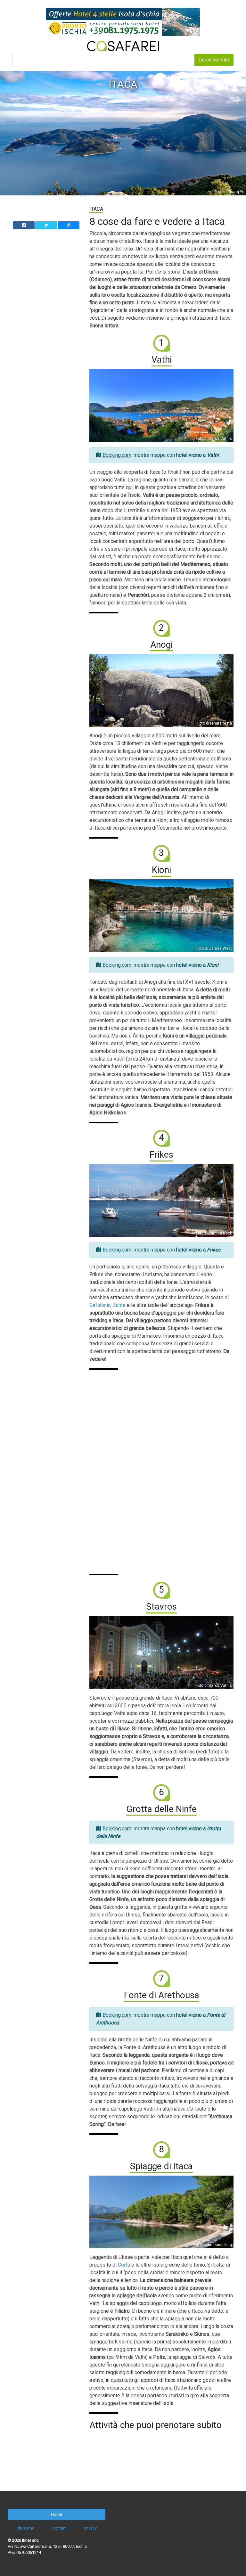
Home (57, 2514)
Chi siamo (25, 2528)
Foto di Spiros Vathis (214, 439)
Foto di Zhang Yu (230, 192)
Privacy (90, 2528)
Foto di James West (214, 948)
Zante (119, 1305)
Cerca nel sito (214, 60)
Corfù (124, 2265)
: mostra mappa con (161, 455)
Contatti (59, 2528)
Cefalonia (100, 1305)
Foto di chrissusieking (212, 2245)
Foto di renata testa (215, 723)
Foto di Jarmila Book (214, 1233)
